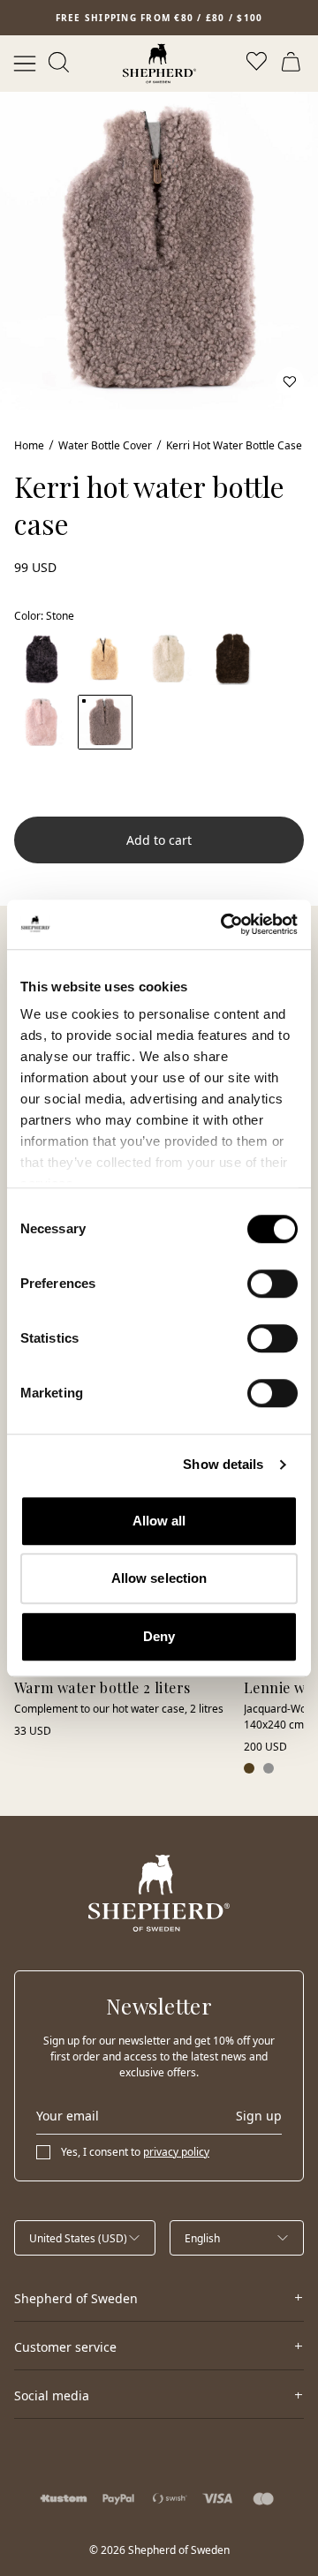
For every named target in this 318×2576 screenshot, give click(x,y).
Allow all (159, 1521)
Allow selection (159, 1578)
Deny (159, 1636)
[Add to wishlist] (290, 381)
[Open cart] (293, 64)
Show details (223, 1464)
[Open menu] (25, 64)
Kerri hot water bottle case (234, 445)
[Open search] (60, 64)
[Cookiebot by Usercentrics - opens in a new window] (224, 924)
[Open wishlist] (258, 64)
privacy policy (176, 2152)
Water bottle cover (105, 445)
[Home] (159, 64)
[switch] (273, 1284)
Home (29, 445)
